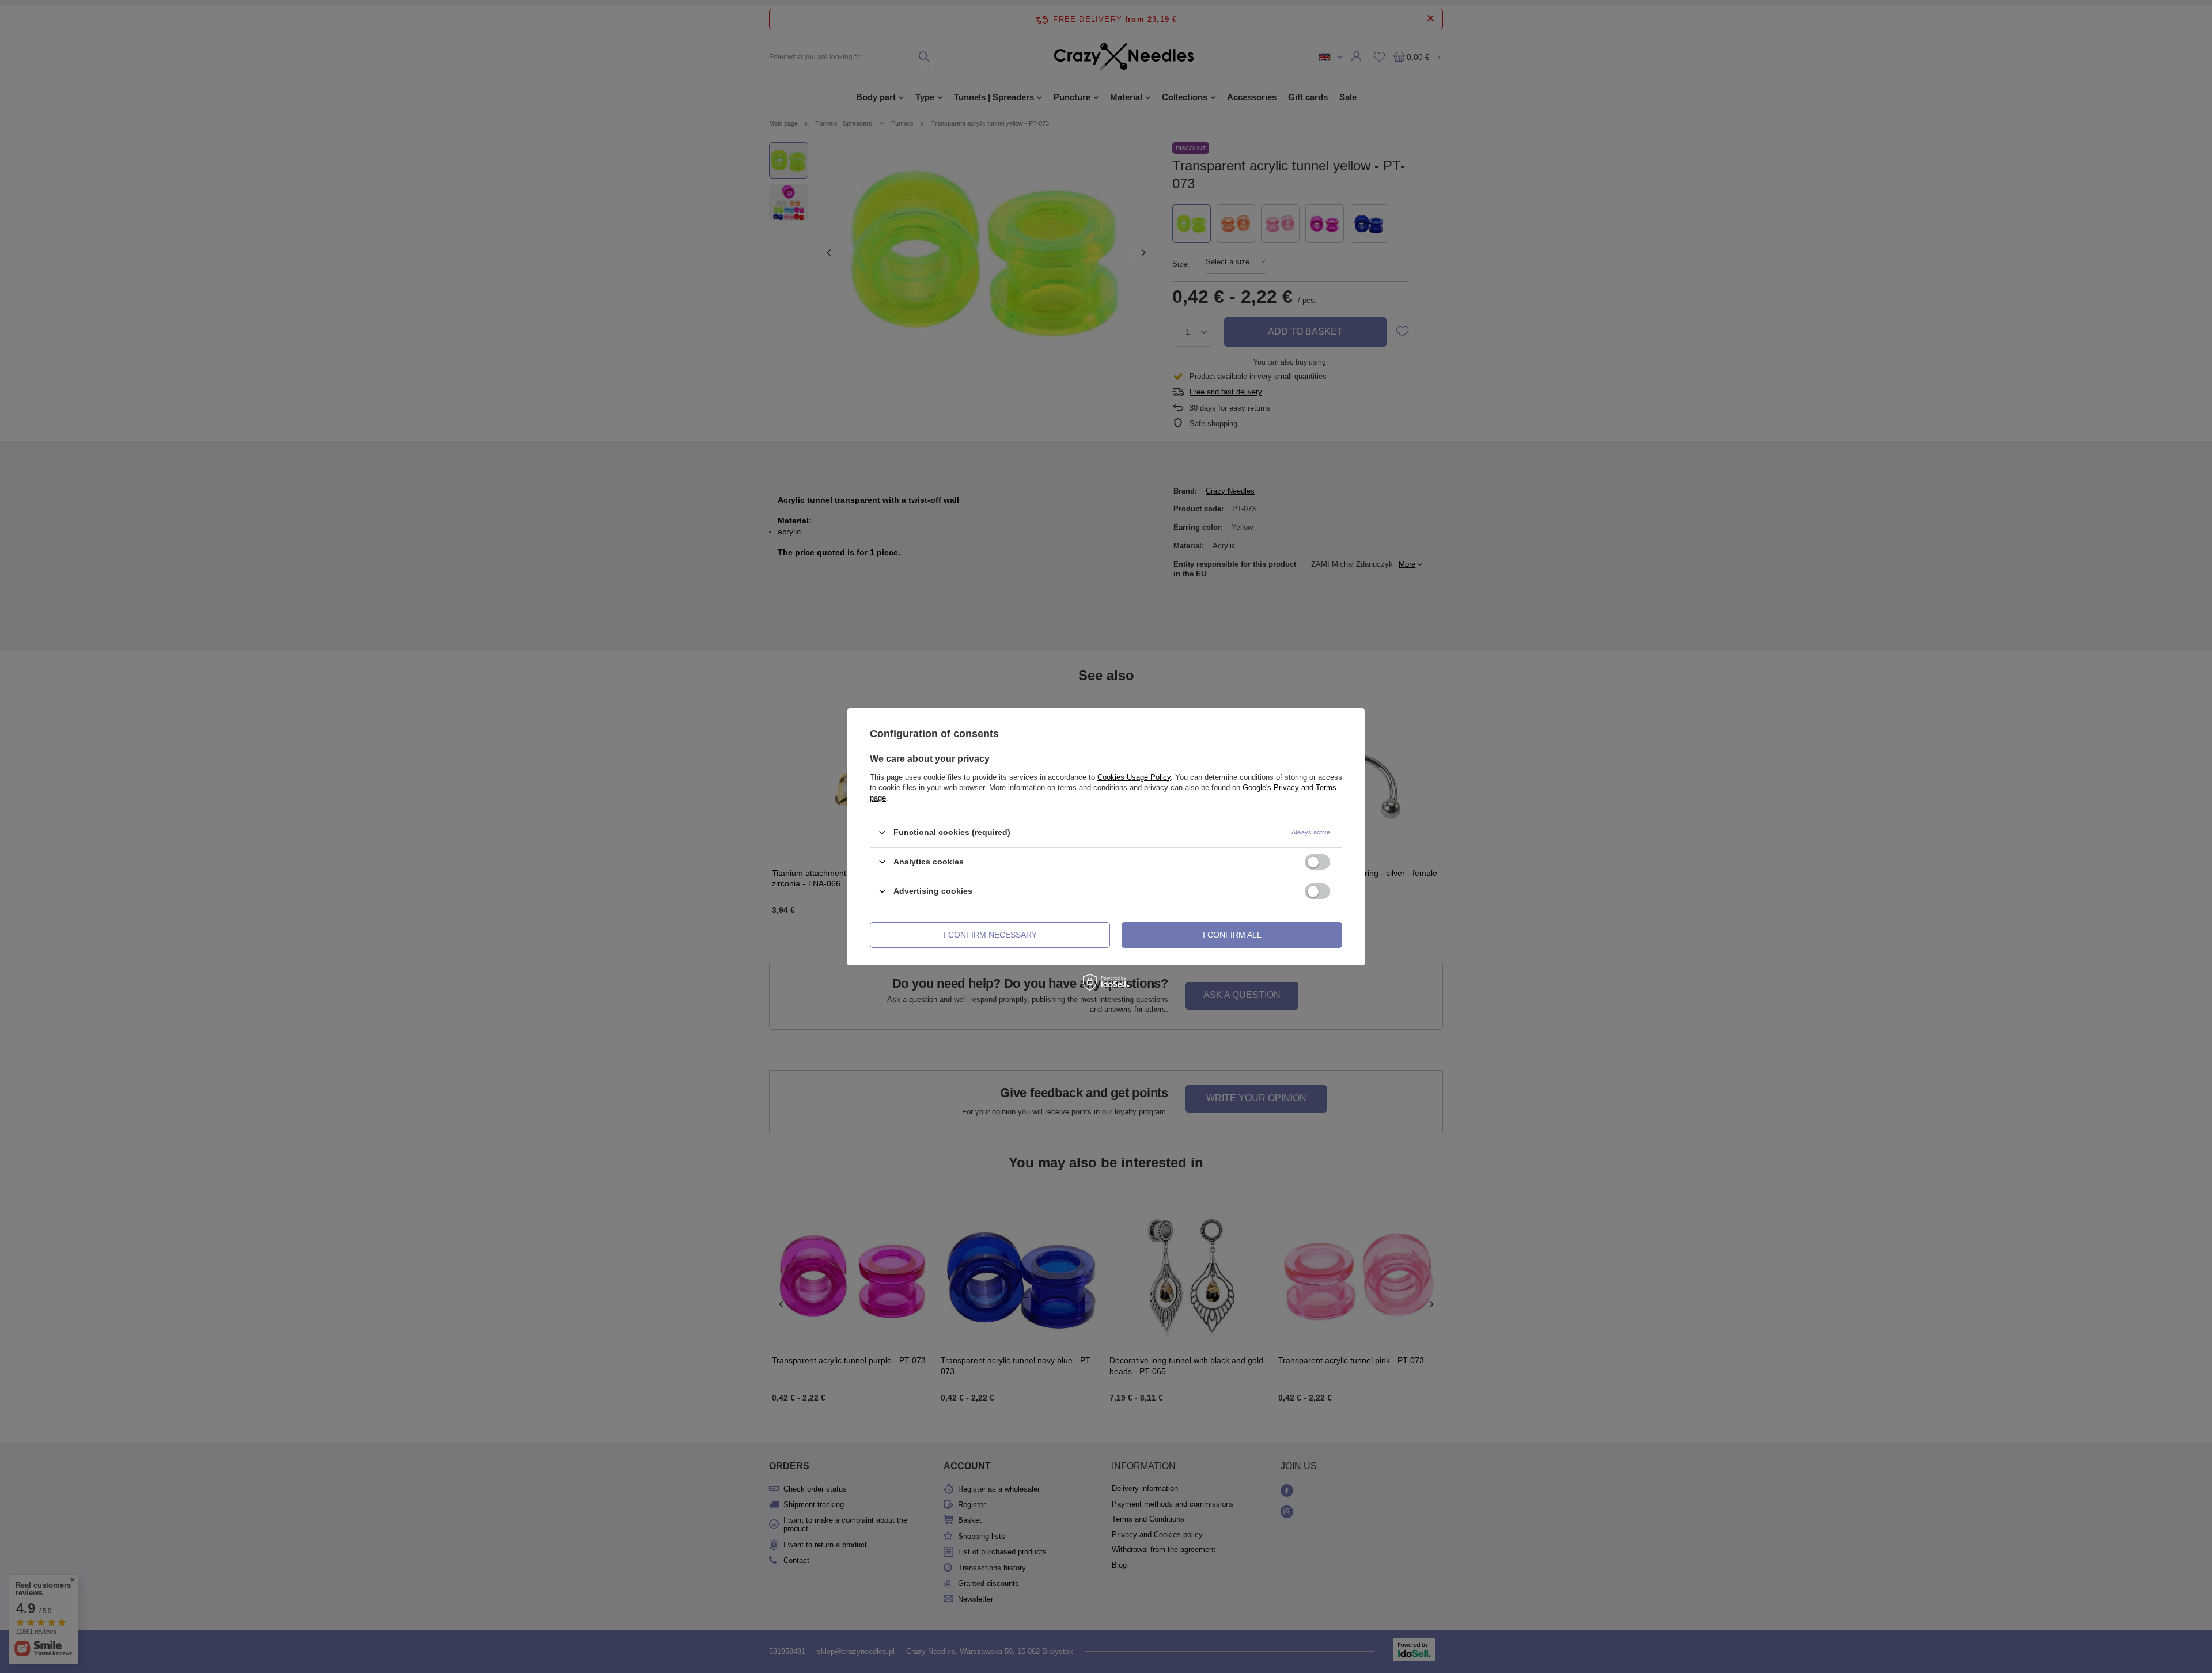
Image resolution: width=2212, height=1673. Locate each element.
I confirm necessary (990, 935)
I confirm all (1232, 935)
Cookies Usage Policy (1134, 777)
